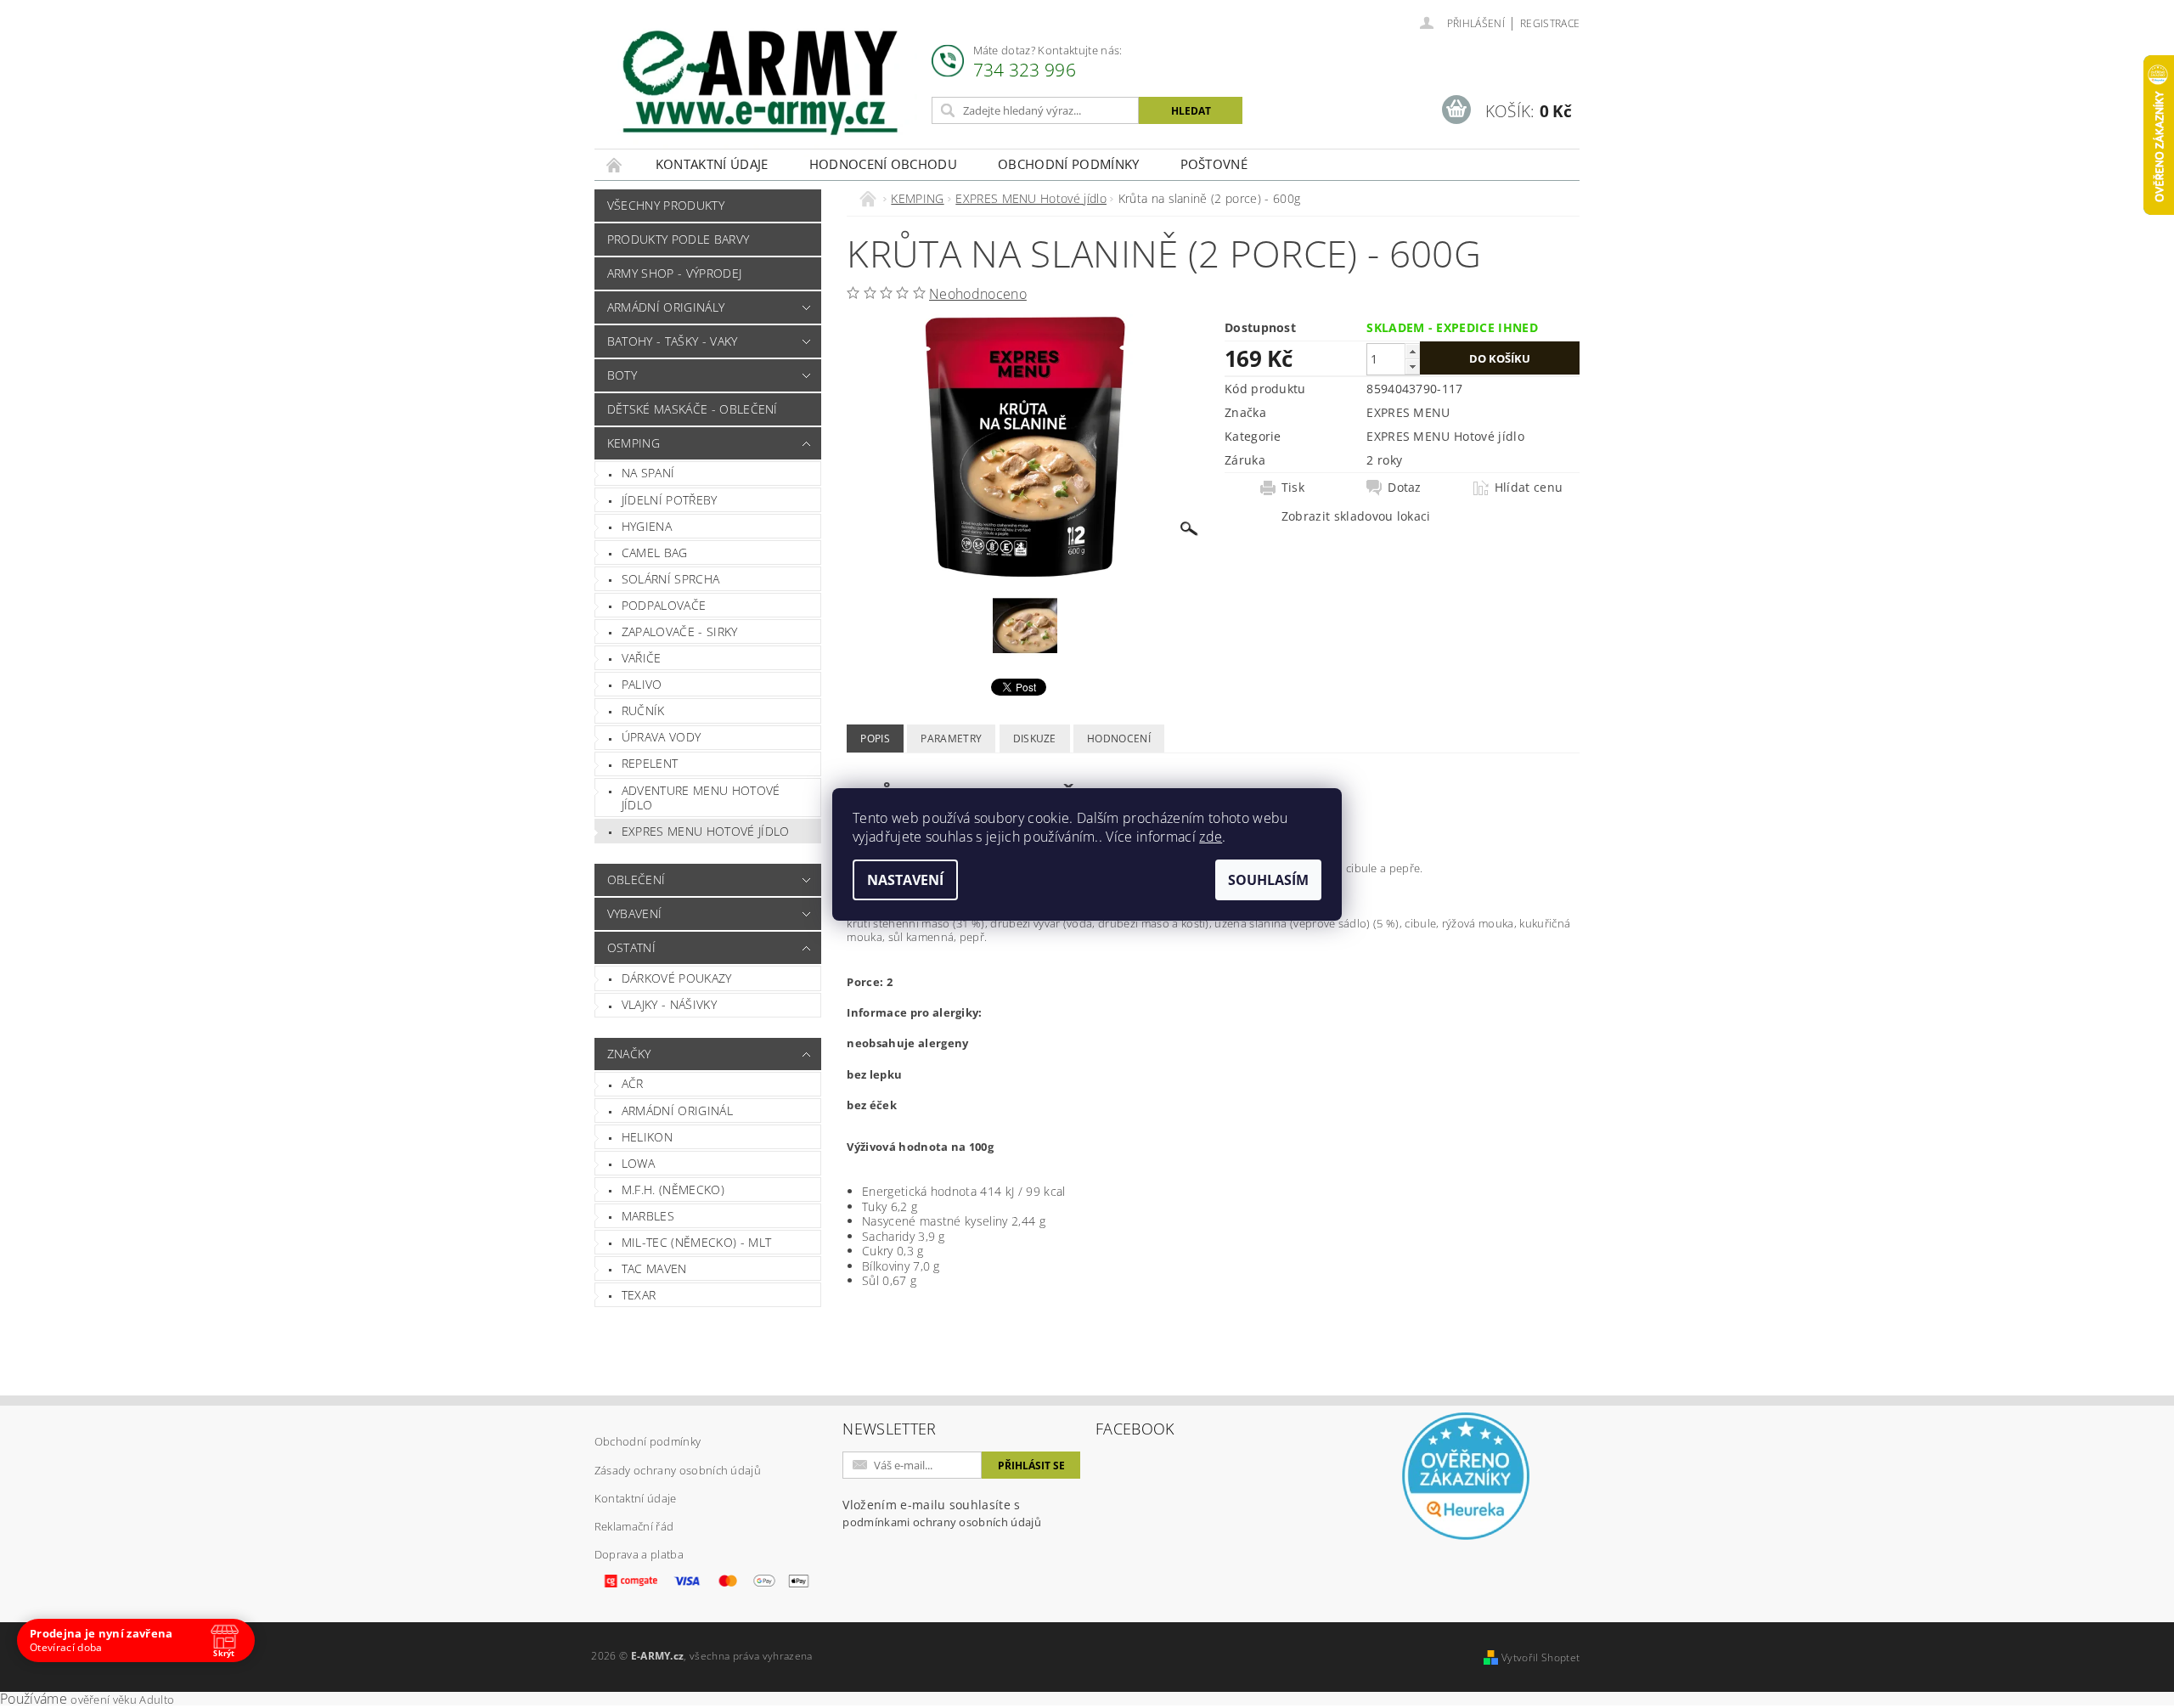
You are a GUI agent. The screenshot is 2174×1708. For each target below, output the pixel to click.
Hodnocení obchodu (883, 164)
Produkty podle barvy (678, 239)
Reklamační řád (634, 1526)
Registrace (1550, 23)
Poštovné (1214, 164)
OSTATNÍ (631, 947)
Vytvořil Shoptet (1540, 1657)
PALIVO (642, 684)
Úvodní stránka (615, 164)
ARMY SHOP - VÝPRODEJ (674, 273)
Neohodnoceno (978, 294)
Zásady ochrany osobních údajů (678, 1470)
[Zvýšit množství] (1412, 351)
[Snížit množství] (1412, 366)
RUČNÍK (643, 710)
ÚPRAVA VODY (662, 737)
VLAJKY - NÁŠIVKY (669, 1004)
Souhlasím (1268, 880)
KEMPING (634, 443)
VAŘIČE (642, 658)
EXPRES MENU (1408, 412)
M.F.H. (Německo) (673, 1189)
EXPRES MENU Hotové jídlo (706, 831)
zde (1211, 837)
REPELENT (650, 763)
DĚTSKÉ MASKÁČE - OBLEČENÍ (693, 409)
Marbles (648, 1216)
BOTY (622, 375)
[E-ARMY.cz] (760, 83)
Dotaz (1405, 488)
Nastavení (905, 880)
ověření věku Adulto (122, 1700)
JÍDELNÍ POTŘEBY (670, 500)
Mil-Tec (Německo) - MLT (696, 1242)
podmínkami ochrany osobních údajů (942, 1522)
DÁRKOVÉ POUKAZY (677, 978)
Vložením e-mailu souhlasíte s (942, 1513)
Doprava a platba (639, 1554)
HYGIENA (647, 526)
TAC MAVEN (654, 1268)
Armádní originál (677, 1110)
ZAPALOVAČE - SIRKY (680, 631)
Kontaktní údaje (712, 164)
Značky (629, 1054)
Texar (639, 1295)
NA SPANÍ (648, 473)
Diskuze (1035, 738)
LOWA (638, 1163)
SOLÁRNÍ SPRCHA (670, 579)
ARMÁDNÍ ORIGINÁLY (666, 307)
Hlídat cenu (1529, 488)
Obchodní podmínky (1068, 164)
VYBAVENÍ (635, 913)
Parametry (951, 738)
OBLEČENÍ (636, 879)
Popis (875, 738)
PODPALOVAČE (664, 605)
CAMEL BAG (655, 552)
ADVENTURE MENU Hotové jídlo (701, 798)
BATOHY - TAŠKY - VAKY (673, 341)
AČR (633, 1083)
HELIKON (647, 1137)
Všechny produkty (666, 205)
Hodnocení (1119, 738)
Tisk (1293, 488)
